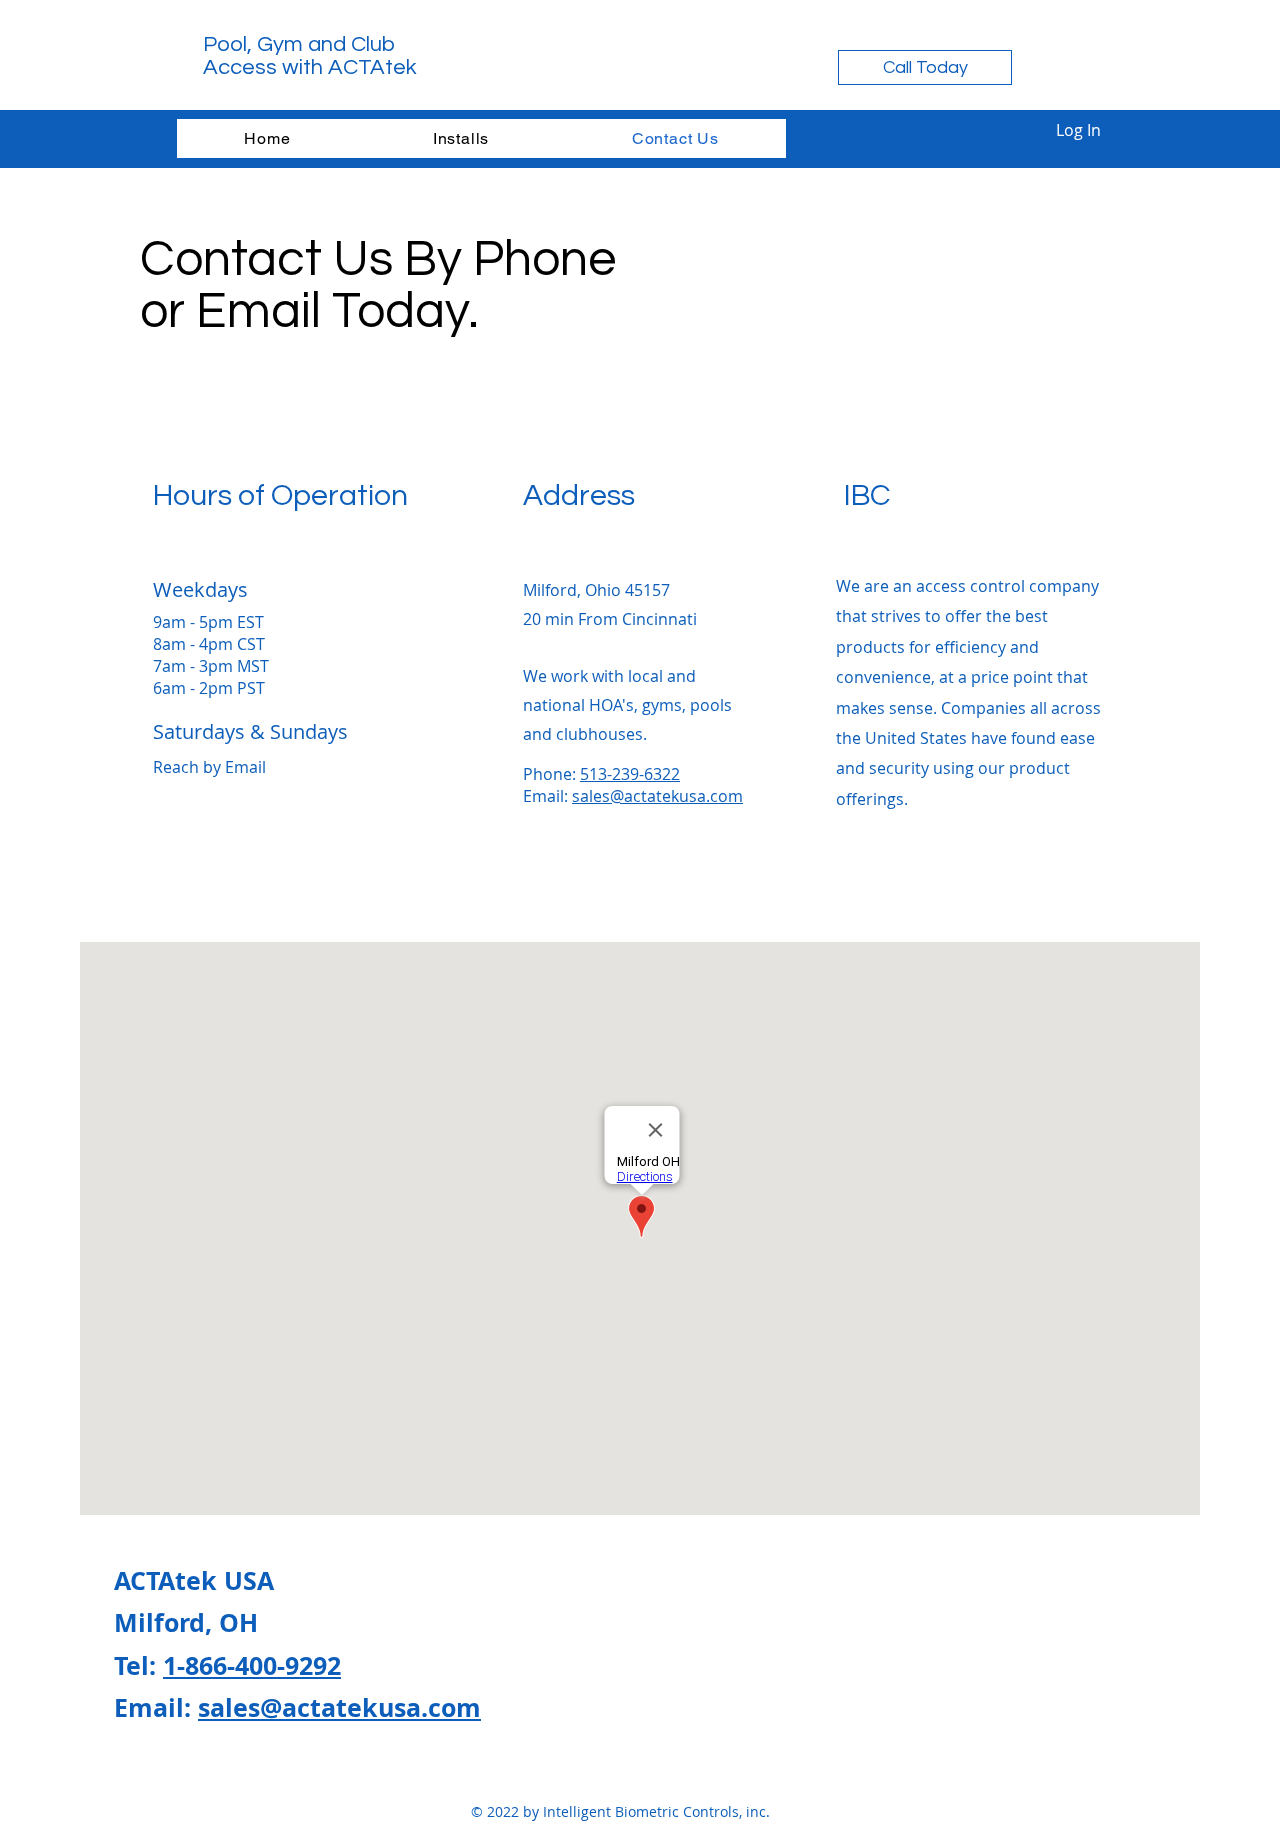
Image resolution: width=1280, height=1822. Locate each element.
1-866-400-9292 (252, 1665)
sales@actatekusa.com (657, 796)
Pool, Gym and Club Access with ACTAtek (310, 56)
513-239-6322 (630, 774)
